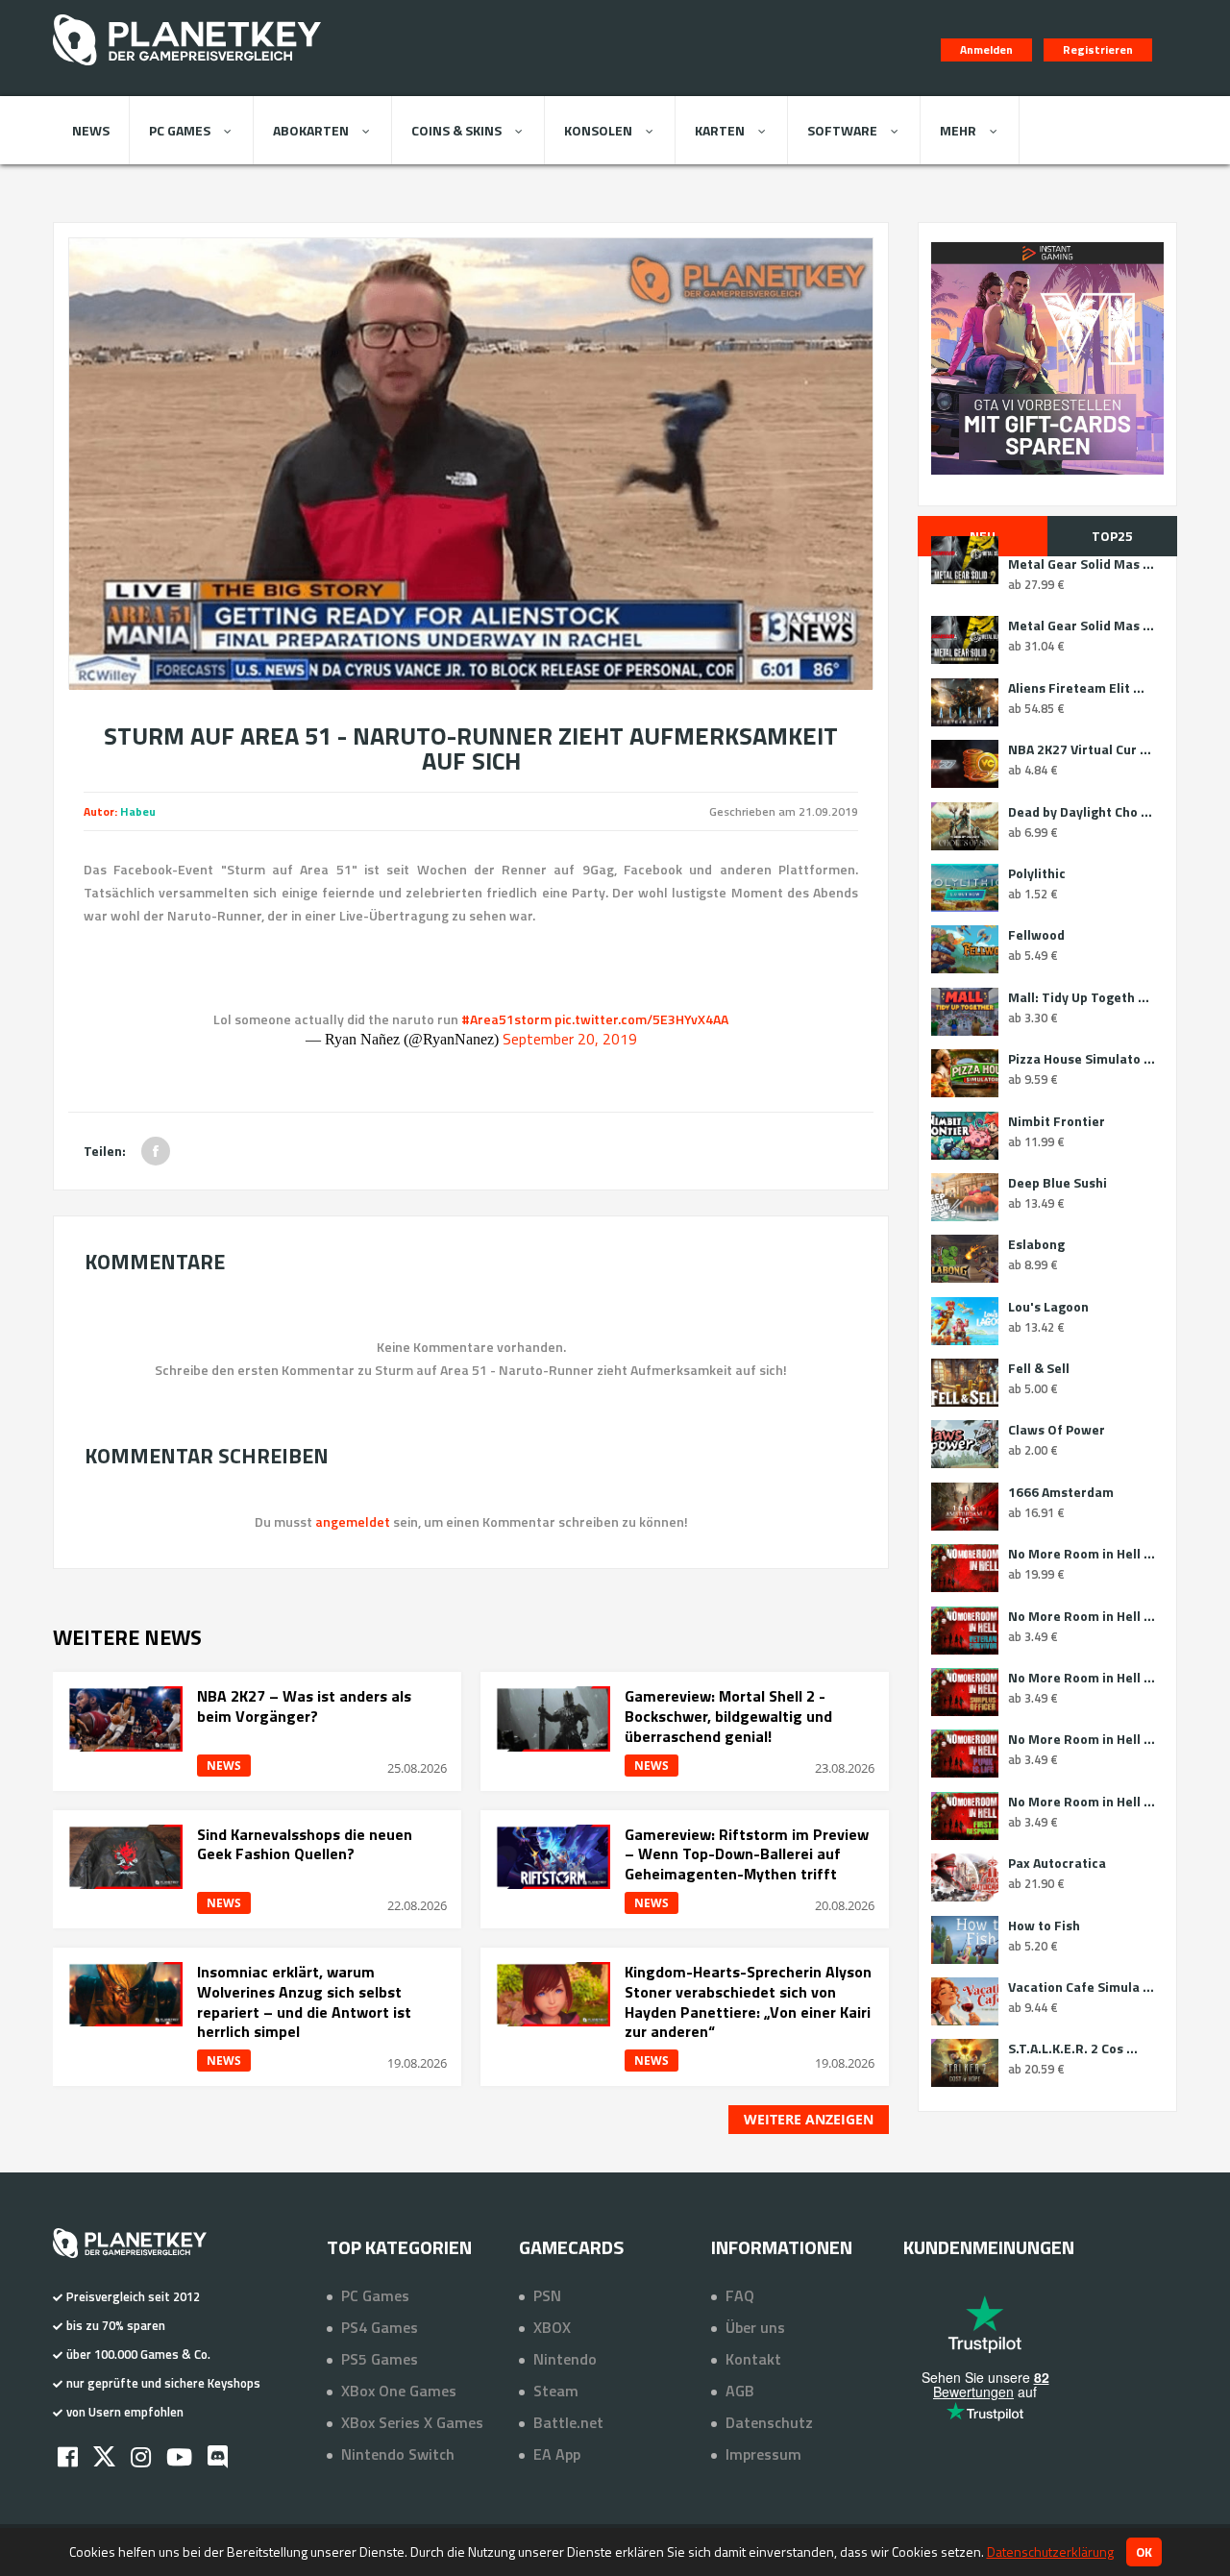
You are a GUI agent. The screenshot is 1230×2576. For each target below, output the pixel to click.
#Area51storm (506, 1019)
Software (842, 130)
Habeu (138, 811)
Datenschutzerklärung (1050, 2551)
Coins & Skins (456, 130)
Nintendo (565, 2359)
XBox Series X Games (412, 2422)
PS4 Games (380, 2327)
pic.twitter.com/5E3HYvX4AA (641, 1019)
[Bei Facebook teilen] (156, 1151)
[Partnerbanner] (1047, 358)
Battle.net (568, 2422)
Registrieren (1098, 49)
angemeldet (353, 1521)
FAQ (740, 2295)
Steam (556, 2391)
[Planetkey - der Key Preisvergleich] (187, 69)
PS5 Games (380, 2359)
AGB (740, 2391)
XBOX (552, 2327)
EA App (557, 2454)
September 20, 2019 (570, 1039)
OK (1144, 2552)
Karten (720, 130)
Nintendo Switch (398, 2454)
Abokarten (311, 130)
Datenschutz (769, 2422)
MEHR (958, 130)
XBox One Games (399, 2391)
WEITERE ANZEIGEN (809, 2119)
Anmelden (986, 49)
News (91, 130)
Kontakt (753, 2359)
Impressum (763, 2454)
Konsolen (598, 130)
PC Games (180, 130)
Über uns (755, 2327)
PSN (547, 2295)
